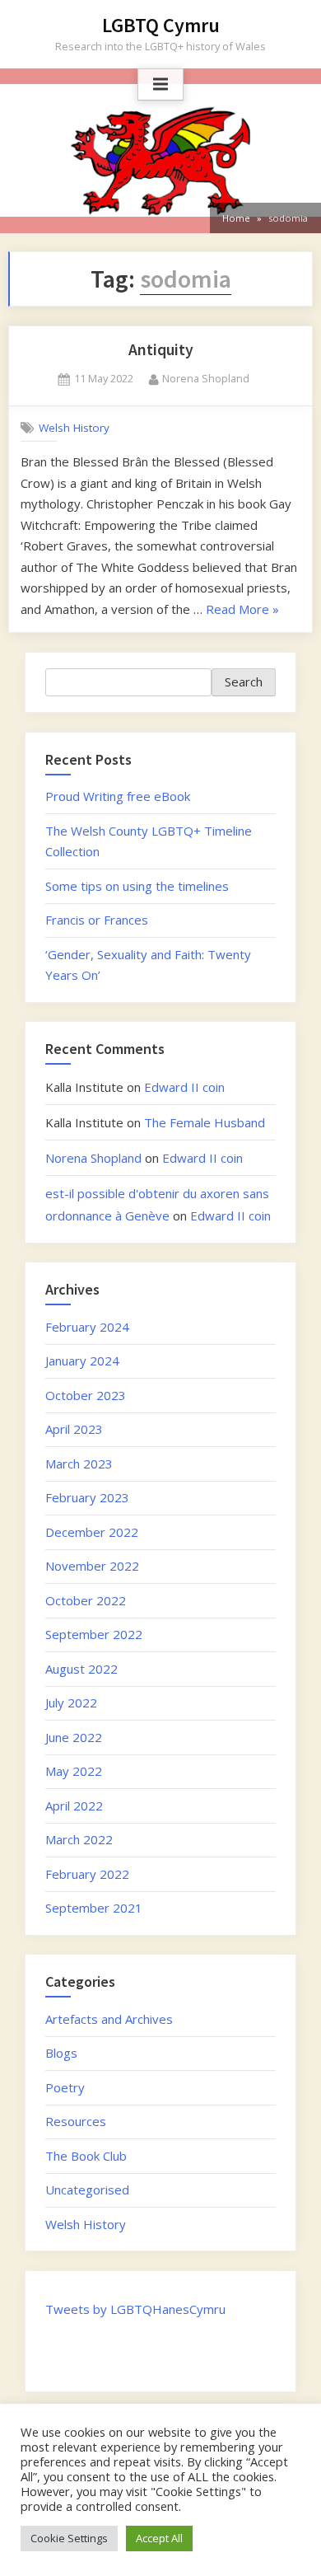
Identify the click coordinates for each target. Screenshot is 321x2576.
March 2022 (79, 1839)
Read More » (242, 609)
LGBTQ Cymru (161, 25)
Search (244, 681)
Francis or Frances (97, 920)
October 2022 (86, 1600)
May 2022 (74, 1771)
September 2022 (94, 1634)
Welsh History (74, 427)
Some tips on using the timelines (137, 886)
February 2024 (87, 1327)
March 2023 (79, 1464)
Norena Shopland (206, 378)
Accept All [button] (159, 2538)
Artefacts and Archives (109, 2019)
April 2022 (74, 1806)
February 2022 (87, 1874)
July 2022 (71, 1703)
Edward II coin (184, 1087)
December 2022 (92, 1532)
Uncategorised (87, 2190)
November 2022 (92, 1566)
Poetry (65, 2087)
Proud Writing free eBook (118, 796)
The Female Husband (205, 1122)
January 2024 (82, 1361)
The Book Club (86, 2156)
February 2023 (87, 1497)
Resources (76, 2121)
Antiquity (161, 349)
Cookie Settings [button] (69, 2538)
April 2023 (74, 1429)
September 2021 (94, 1908)
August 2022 (81, 1669)
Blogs (61, 2053)
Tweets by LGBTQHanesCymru (135, 2309)
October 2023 (86, 1395)
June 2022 (74, 1737)
